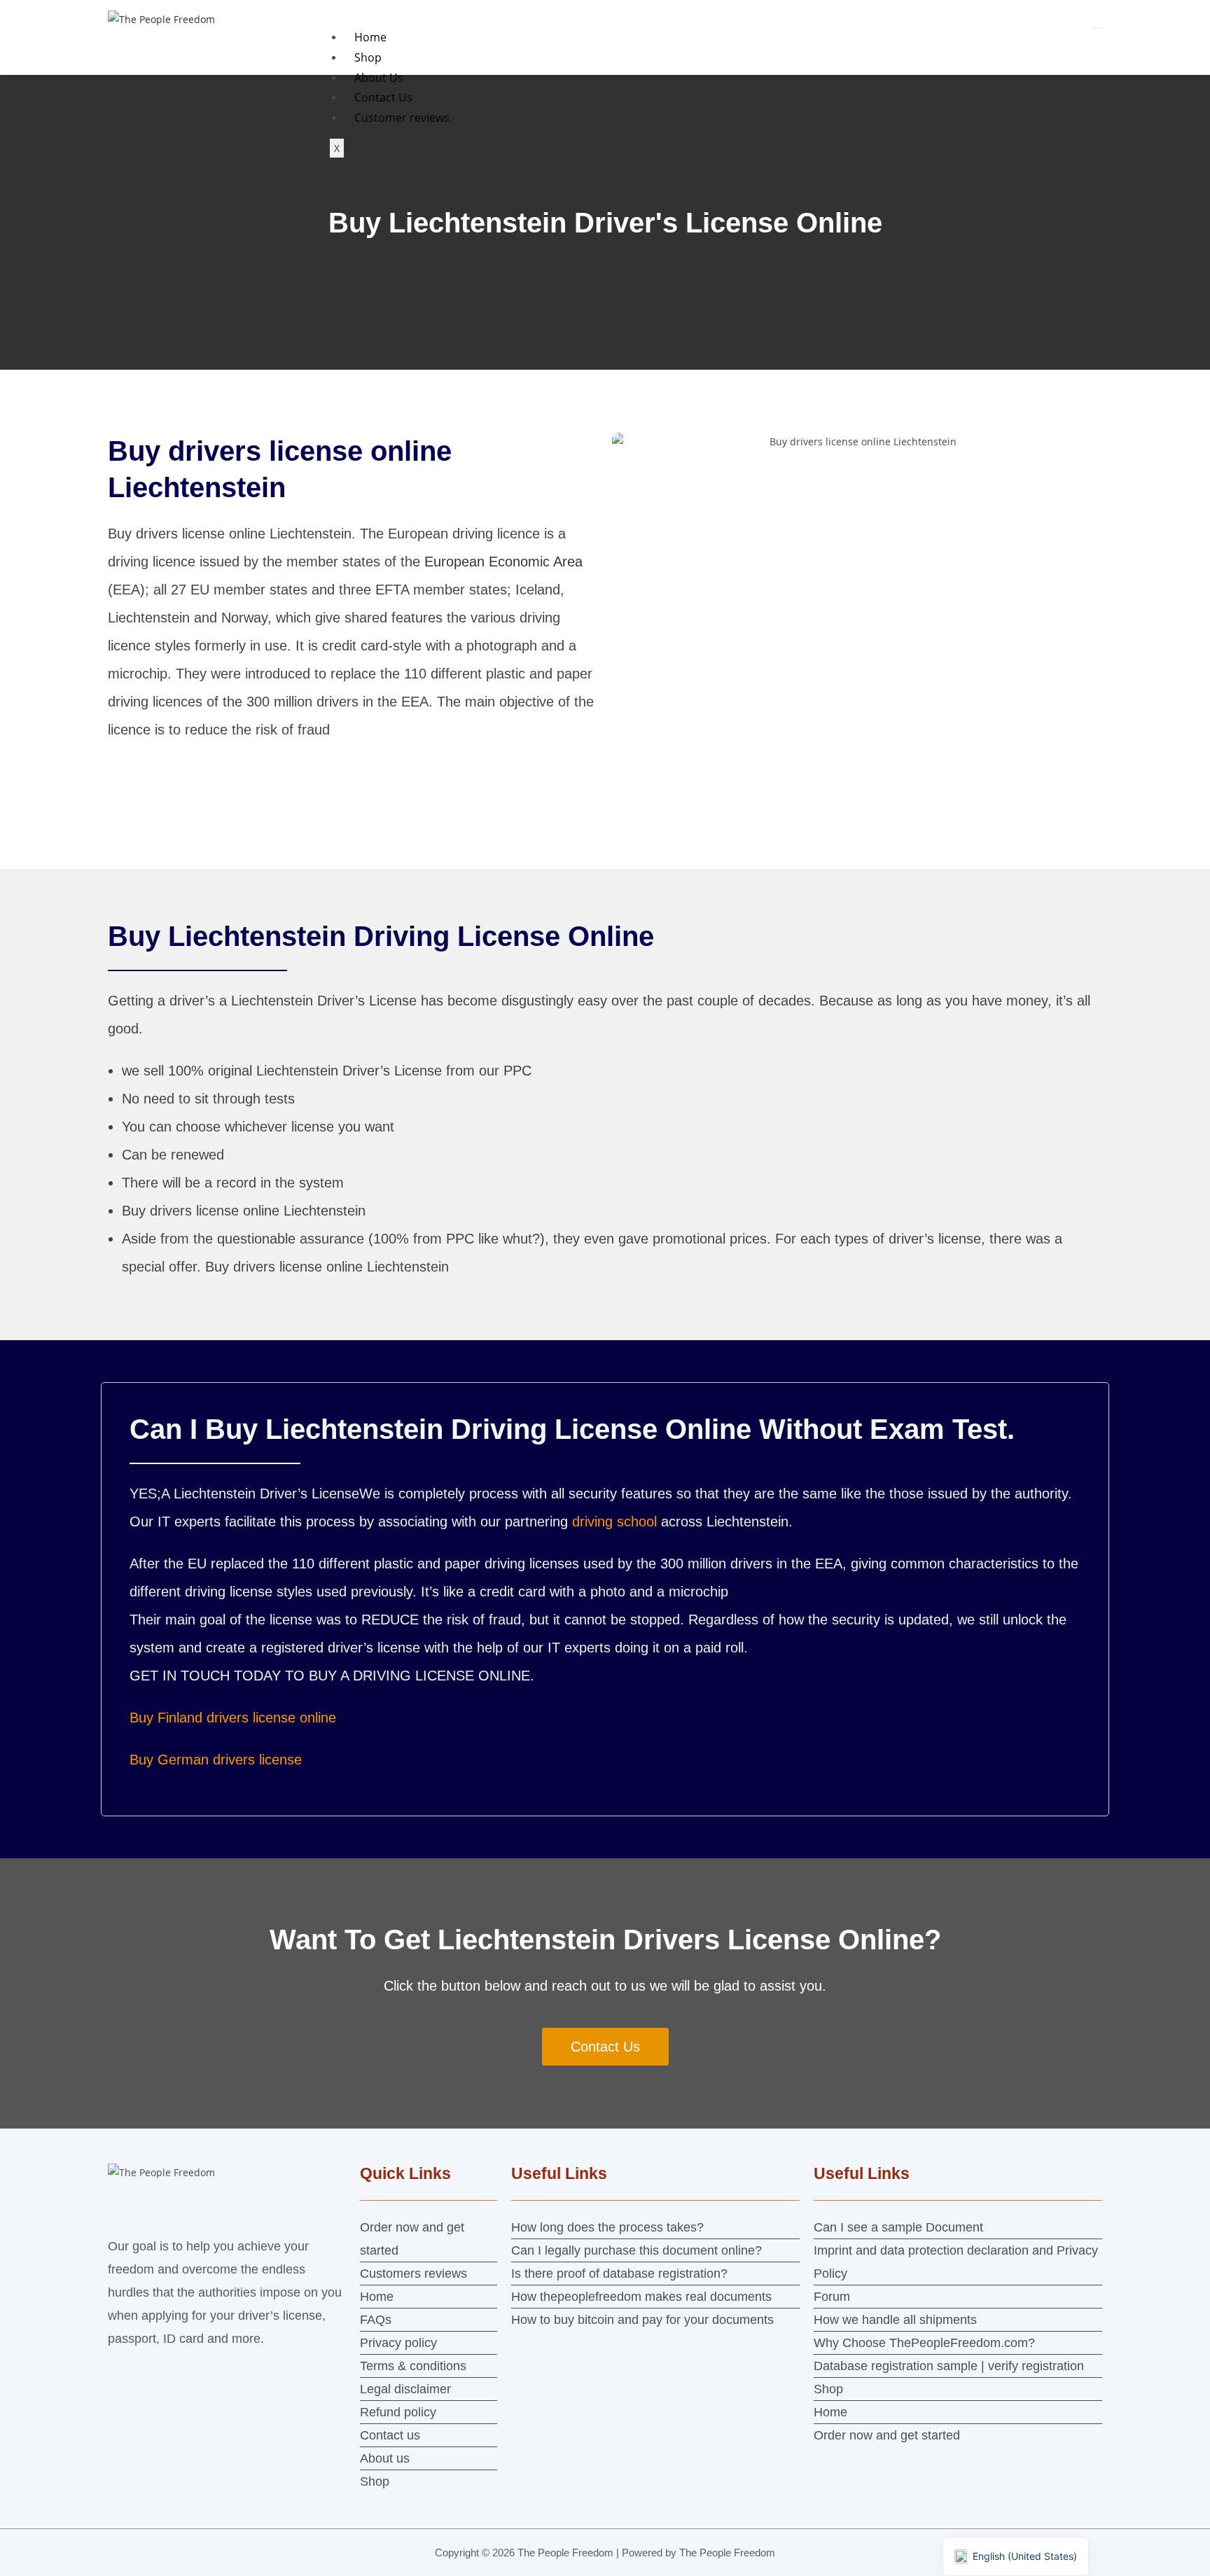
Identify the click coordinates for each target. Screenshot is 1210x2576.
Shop (368, 57)
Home (370, 37)
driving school (614, 1522)
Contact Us (383, 97)
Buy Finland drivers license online (233, 1718)
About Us (379, 78)
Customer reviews (402, 118)
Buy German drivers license (216, 1760)
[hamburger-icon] (1098, 28)
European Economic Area (503, 562)
